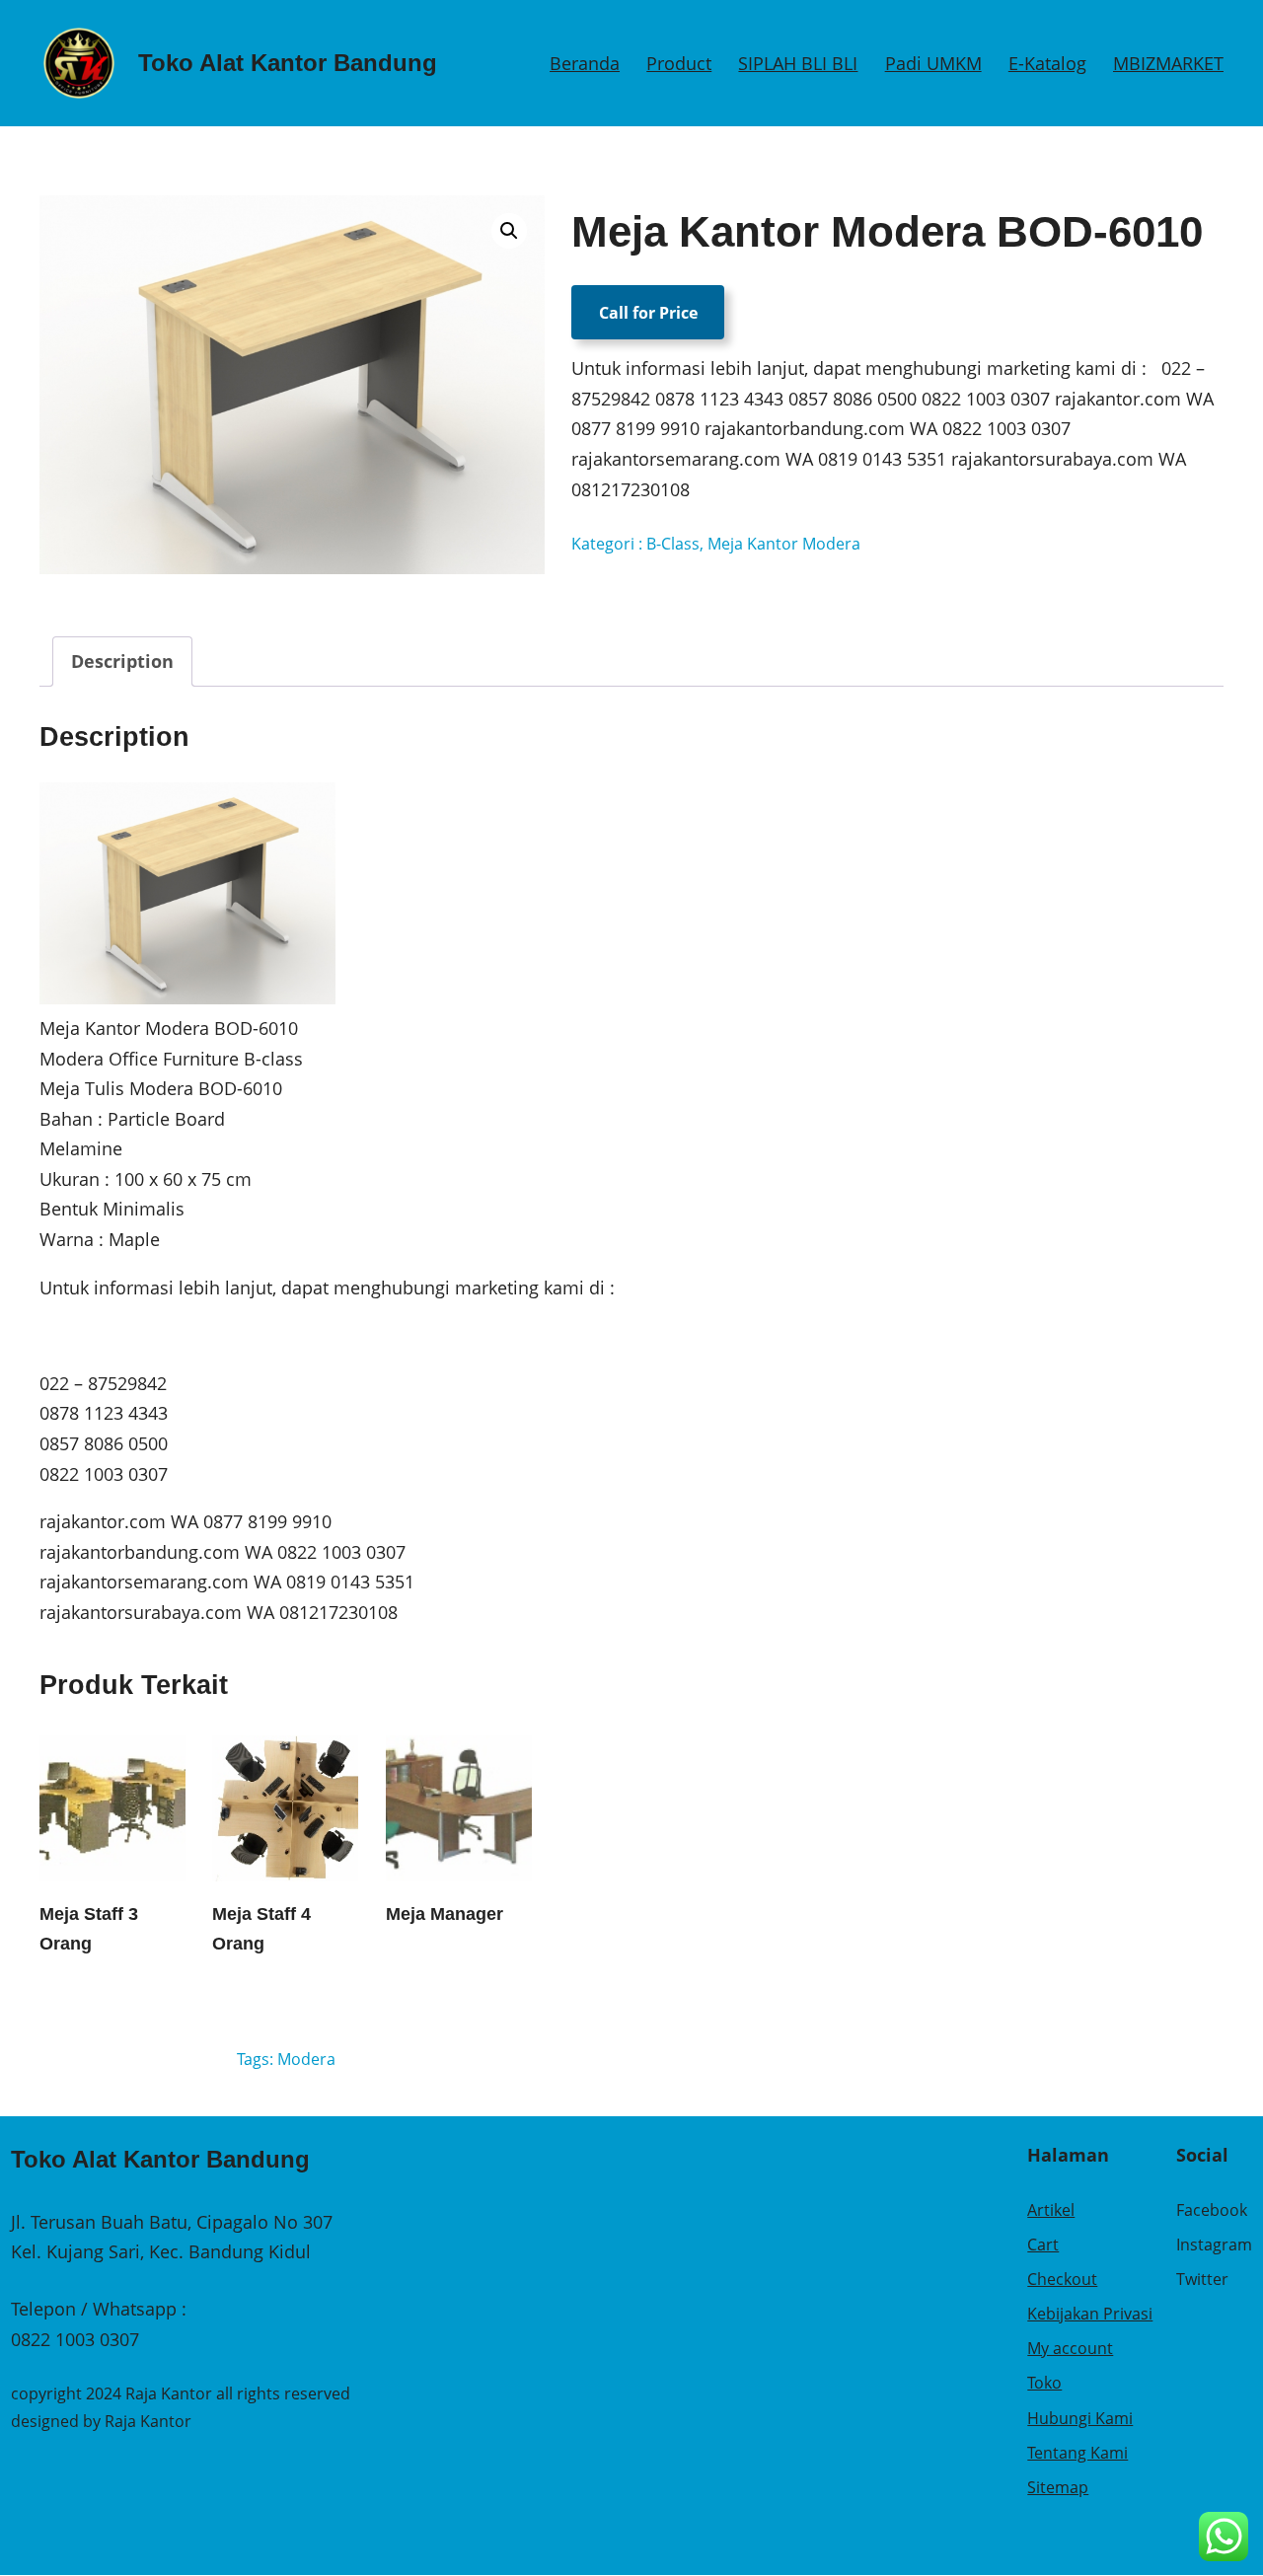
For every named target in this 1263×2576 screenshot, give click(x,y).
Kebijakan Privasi (1090, 2314)
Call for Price (648, 312)
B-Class (673, 544)
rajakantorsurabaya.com (141, 1612)
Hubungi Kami (1080, 2418)
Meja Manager (445, 1914)
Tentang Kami (1077, 2453)
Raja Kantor (148, 2421)
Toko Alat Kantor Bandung (288, 63)
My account (1070, 2348)
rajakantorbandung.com (140, 1552)
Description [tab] (122, 661)
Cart (1043, 2245)
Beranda (585, 63)
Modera (306, 2059)
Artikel (1051, 2210)
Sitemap (1058, 2487)
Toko (1044, 2383)
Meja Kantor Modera (784, 544)
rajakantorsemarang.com (144, 1582)
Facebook (1212, 2210)
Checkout (1062, 2279)
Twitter (1202, 2279)
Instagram (1214, 2245)
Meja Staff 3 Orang (89, 1929)
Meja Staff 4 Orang (261, 1929)
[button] (509, 231)
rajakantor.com (103, 1521)
